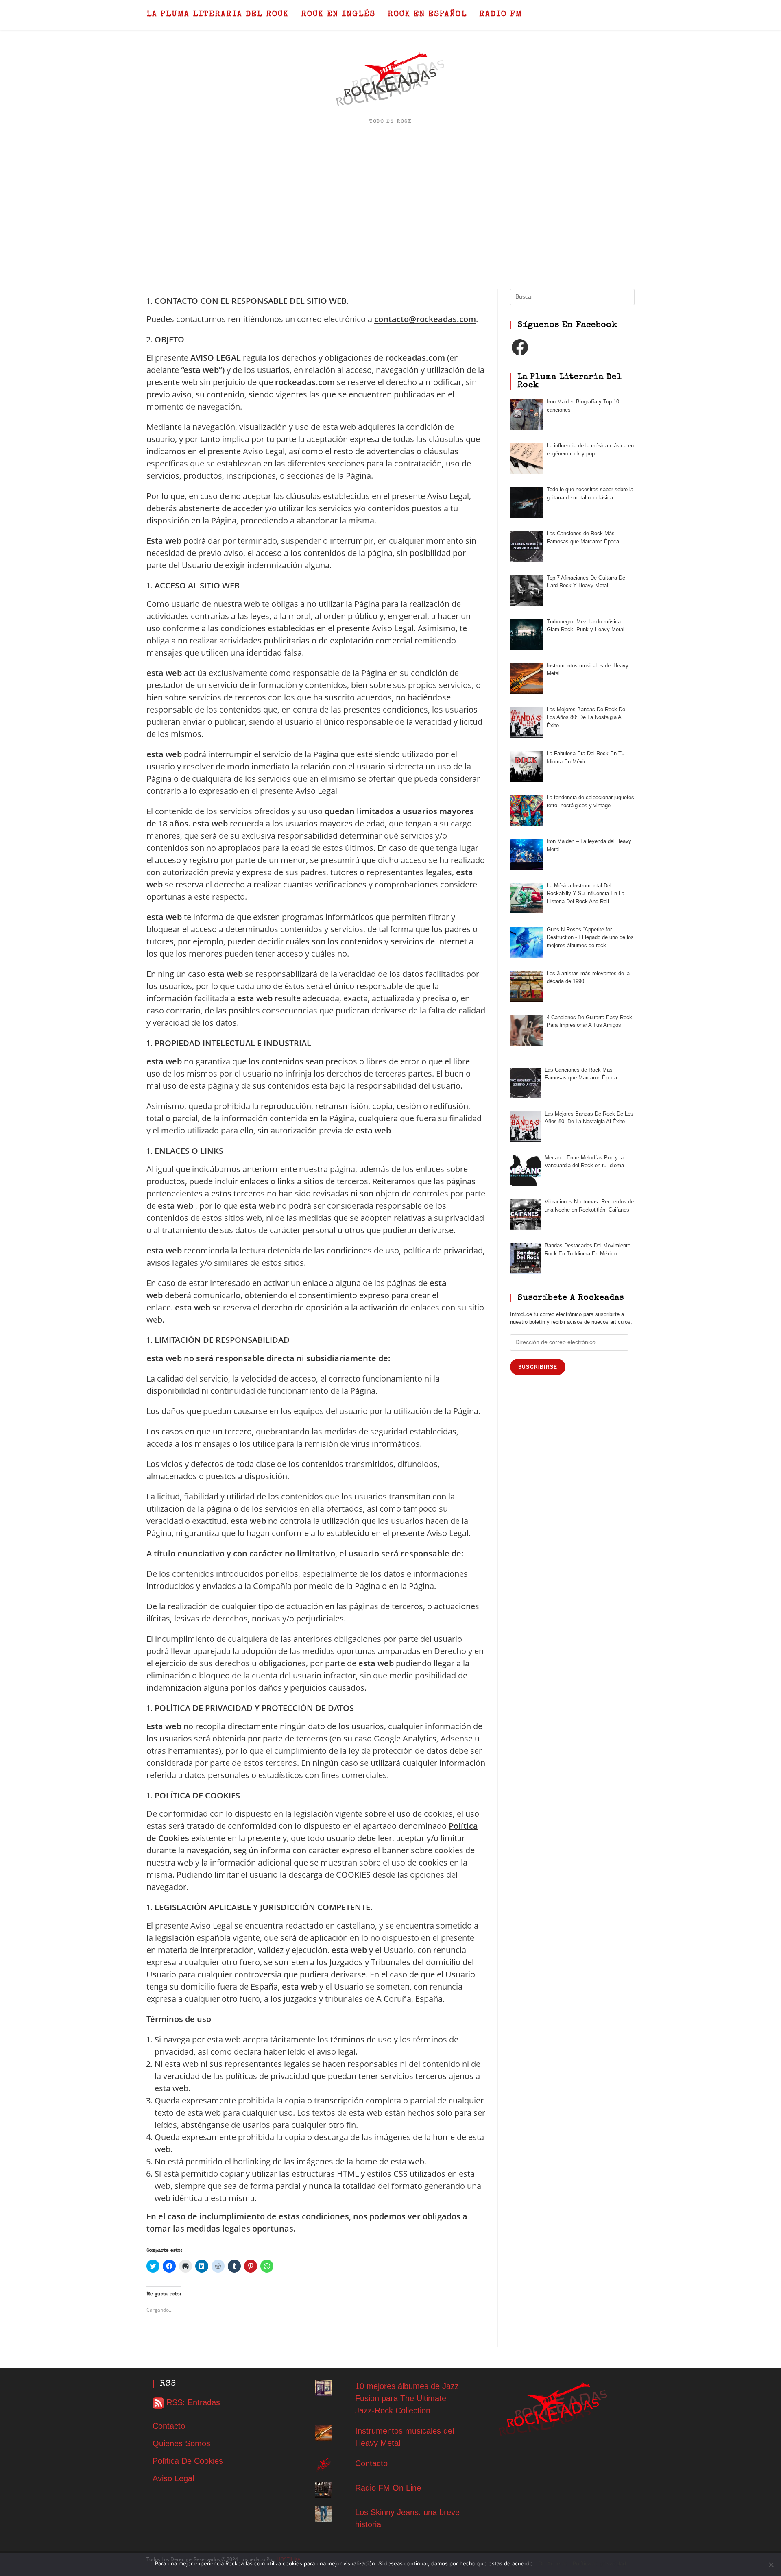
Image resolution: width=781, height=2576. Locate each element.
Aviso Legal (173, 2478)
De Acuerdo (554, 2563)
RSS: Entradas (192, 2402)
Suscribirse (538, 1367)
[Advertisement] (390, 207)
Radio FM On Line (388, 2488)
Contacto (169, 2426)
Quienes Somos (181, 2443)
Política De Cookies (188, 2461)
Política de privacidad (599, 2563)
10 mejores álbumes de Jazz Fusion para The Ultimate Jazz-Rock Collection (407, 2398)
